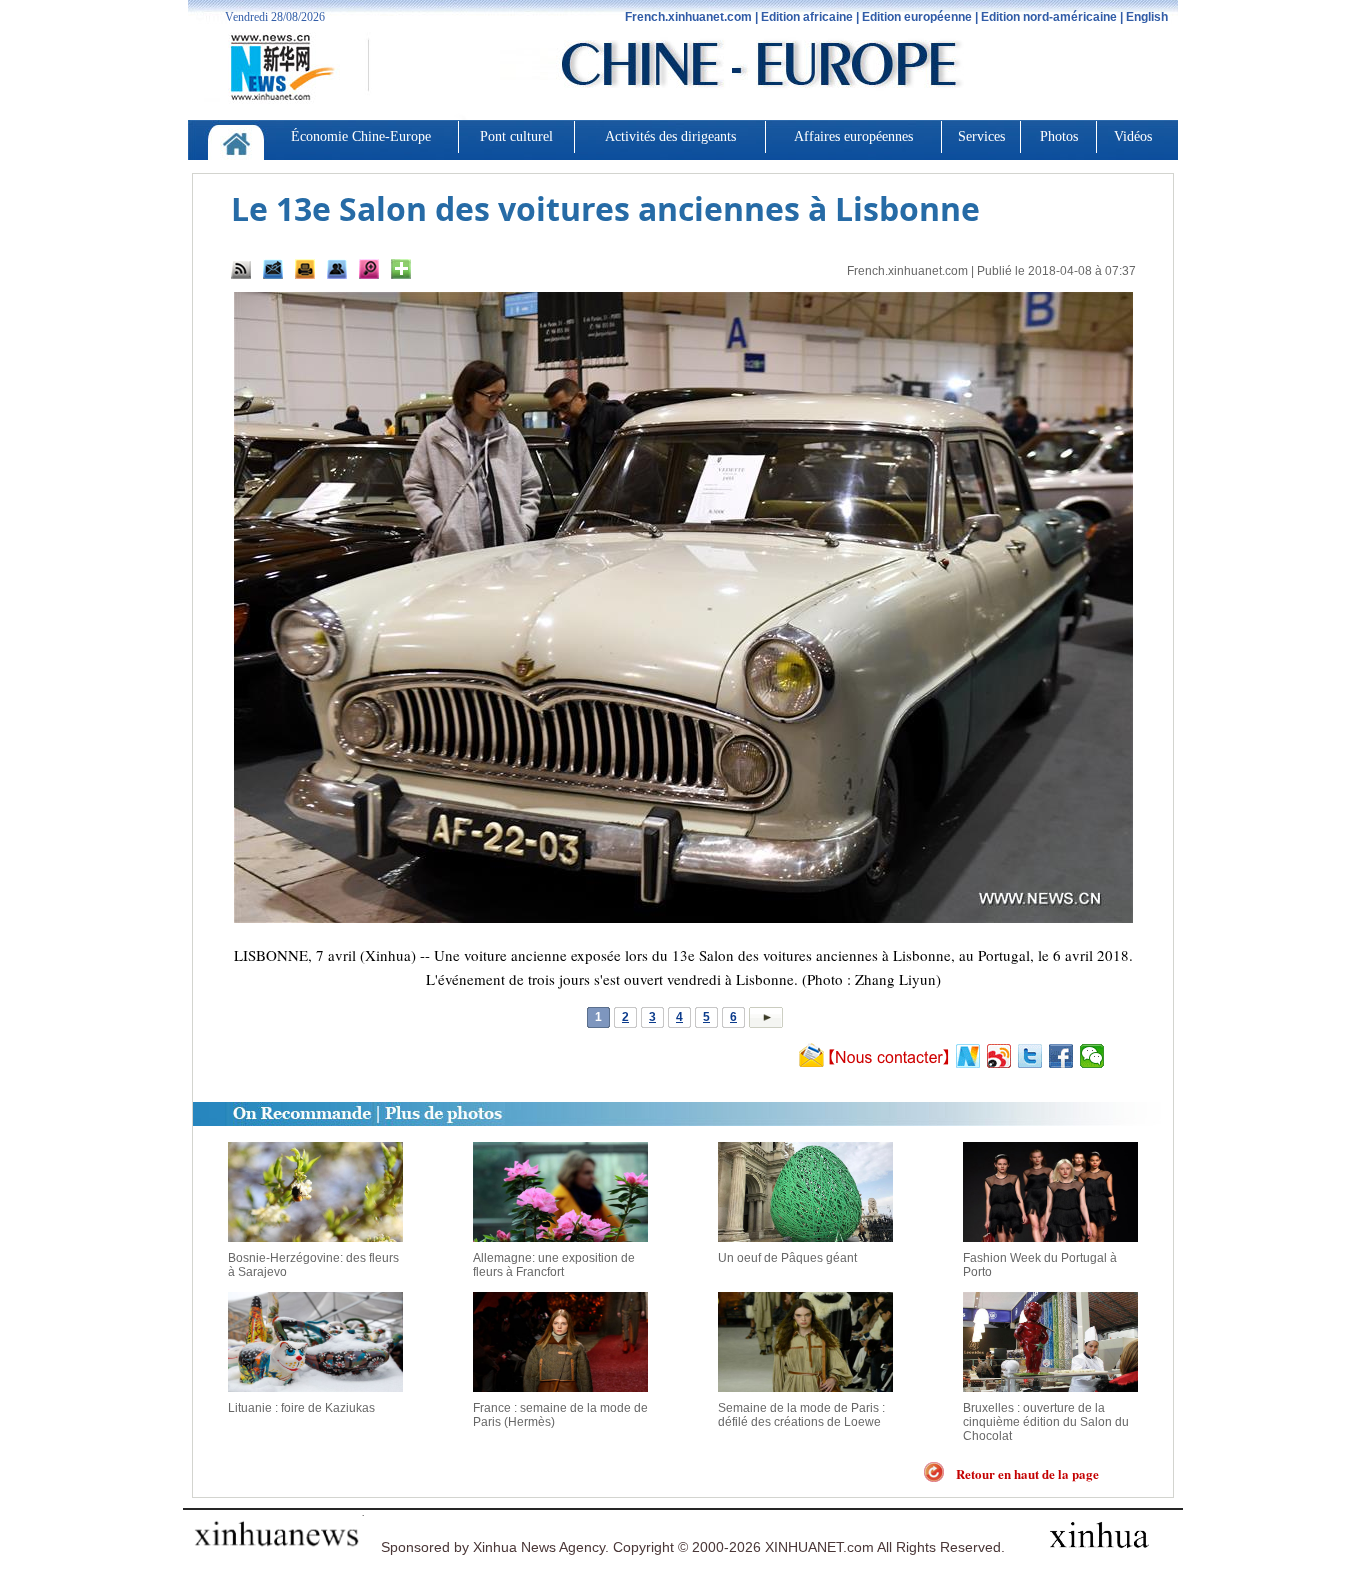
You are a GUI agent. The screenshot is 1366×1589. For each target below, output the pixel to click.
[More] (401, 269)
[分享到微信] (1092, 1056)
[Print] (305, 269)
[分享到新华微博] (968, 1056)
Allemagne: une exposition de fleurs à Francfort (554, 1265)
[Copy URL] (337, 269)
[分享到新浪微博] (999, 1056)
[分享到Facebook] (1061, 1056)
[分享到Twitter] (1030, 1056)
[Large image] (369, 269)
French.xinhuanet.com (907, 271)
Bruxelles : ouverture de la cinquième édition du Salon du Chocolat (1046, 1422)
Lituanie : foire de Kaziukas (301, 1408)
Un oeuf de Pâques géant (787, 1258)
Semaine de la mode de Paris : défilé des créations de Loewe (801, 1415)
